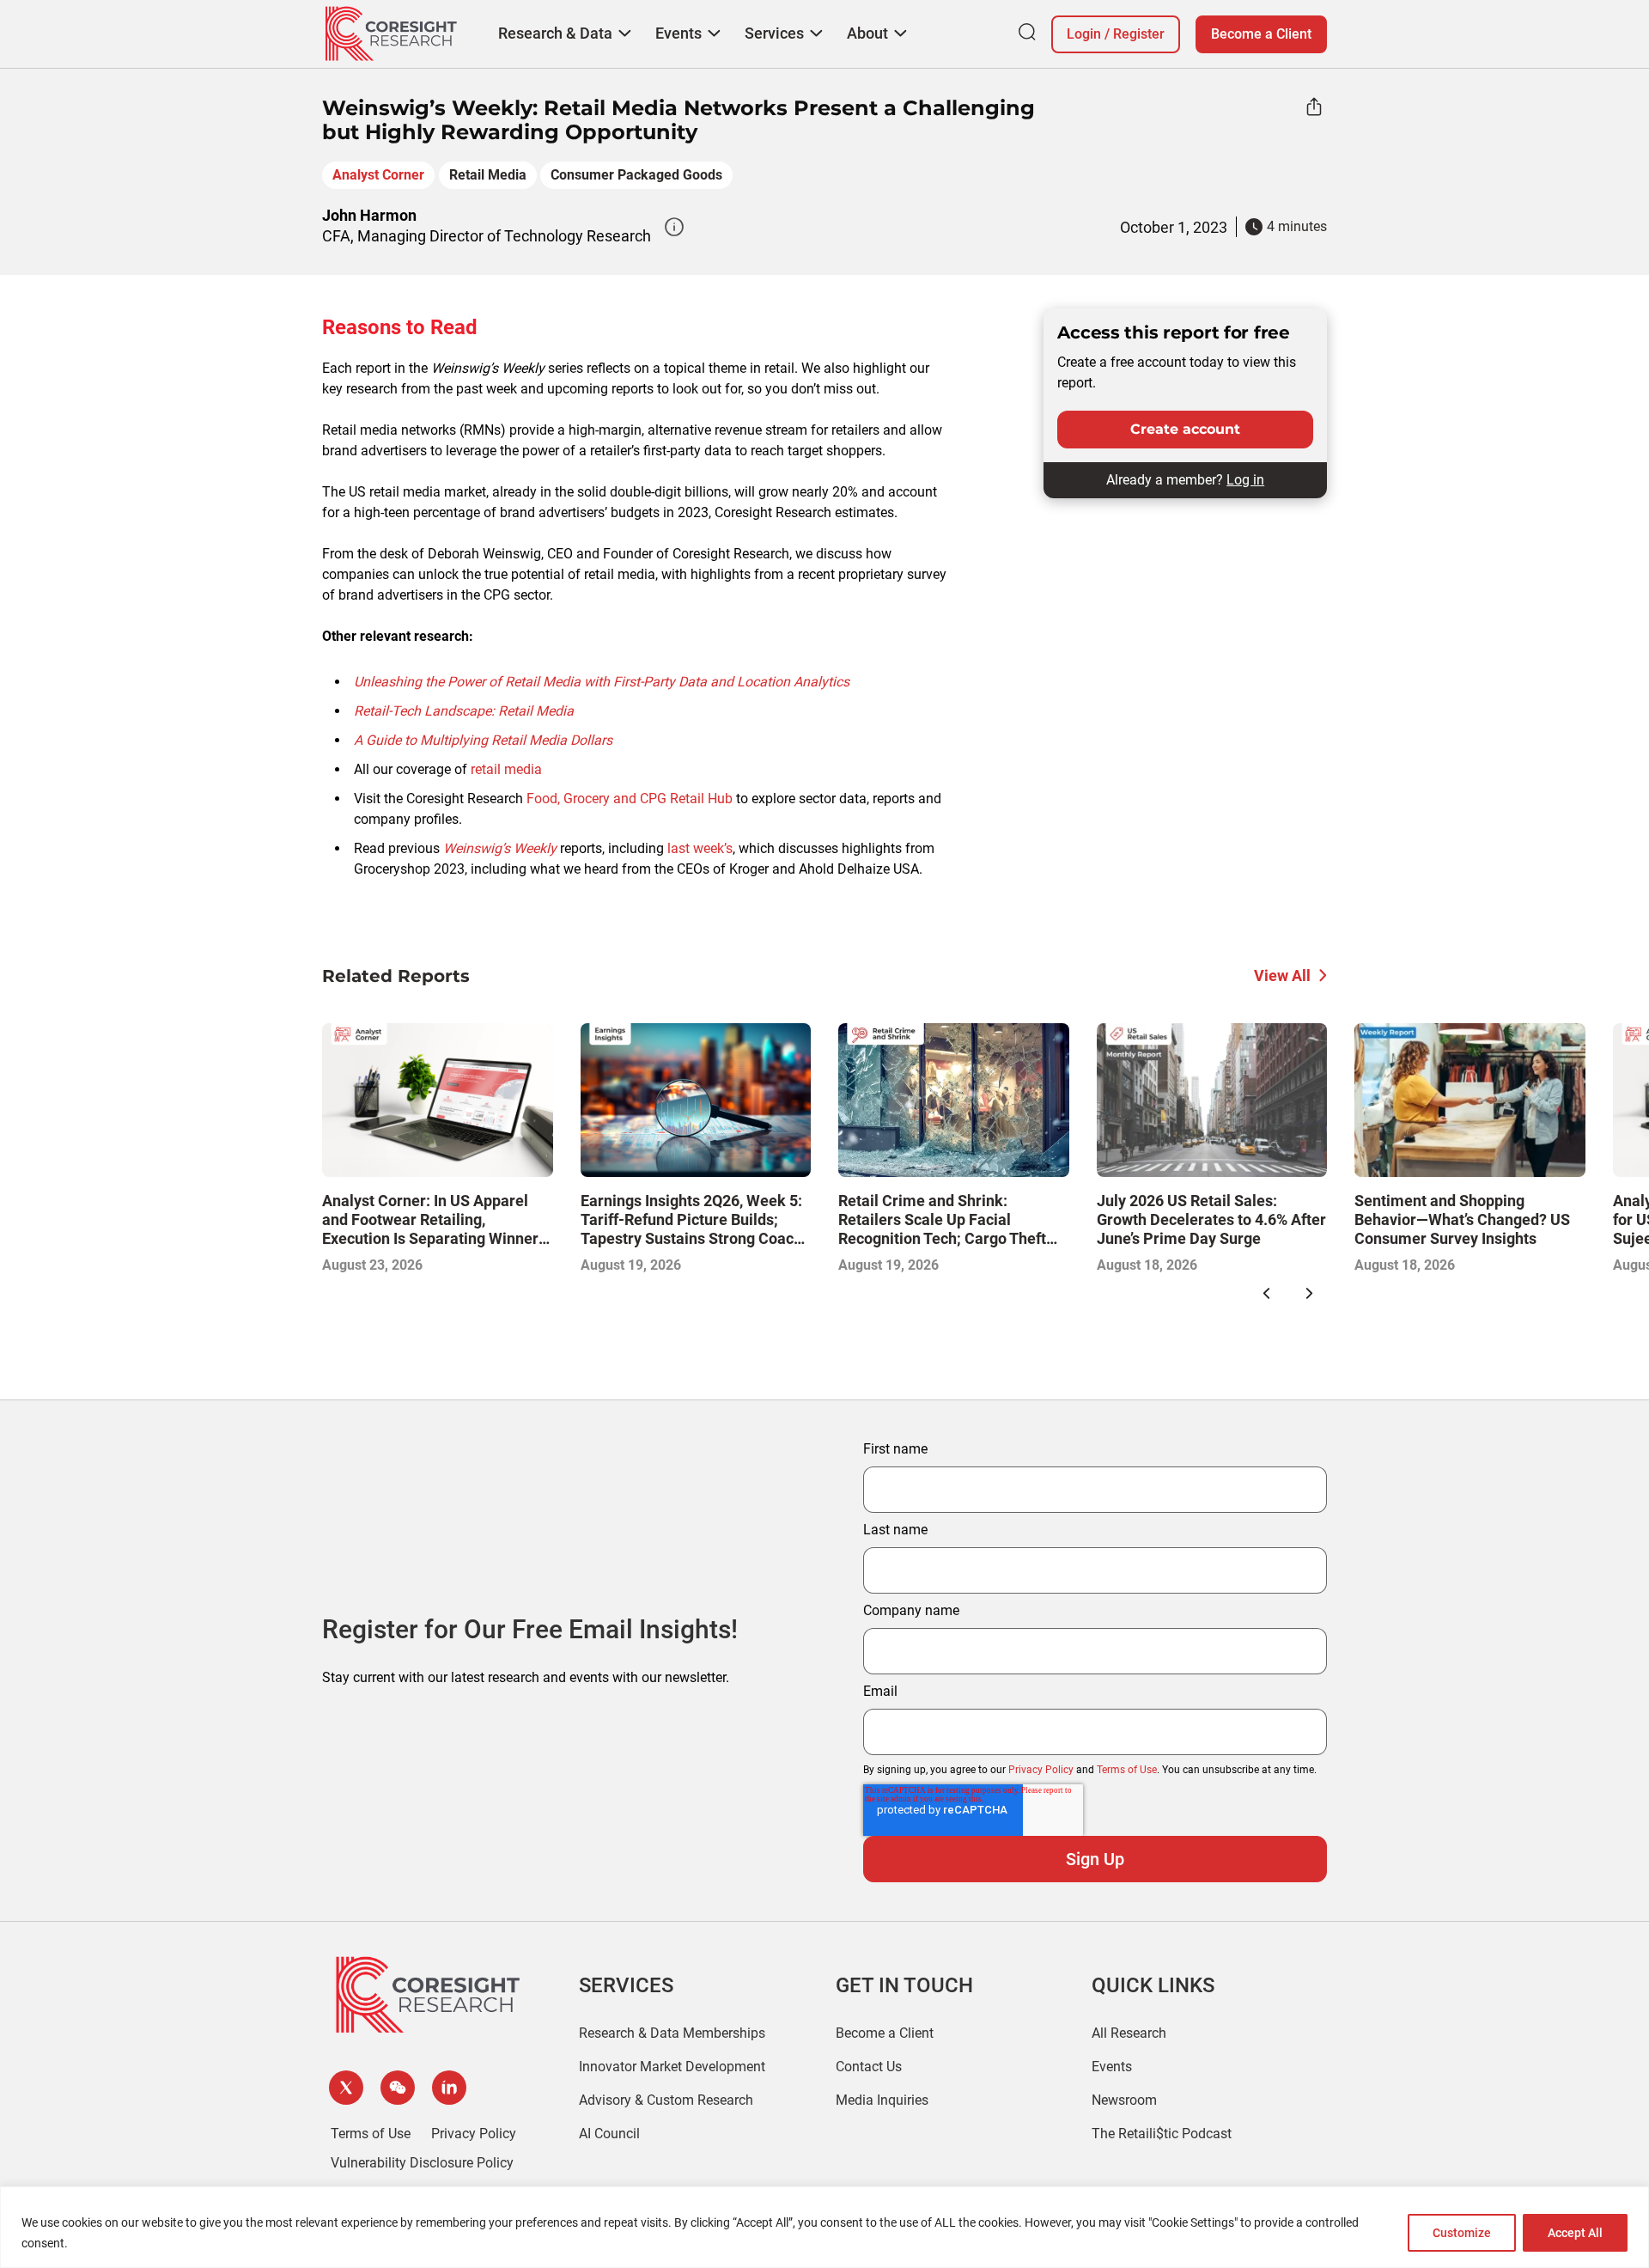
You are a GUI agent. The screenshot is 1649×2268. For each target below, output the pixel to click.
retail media (506, 769)
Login (1084, 34)
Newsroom (1124, 2100)
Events (1112, 2067)
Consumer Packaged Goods (636, 175)
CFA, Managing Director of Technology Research (487, 236)
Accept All (1575, 2233)
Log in (1245, 480)
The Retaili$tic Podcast (1162, 2134)
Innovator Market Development (672, 2067)
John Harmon (369, 215)
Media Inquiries (882, 2100)
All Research (1129, 2033)
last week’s (700, 848)
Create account (1185, 429)
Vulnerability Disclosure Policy (422, 2163)
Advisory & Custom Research (666, 2100)
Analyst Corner (378, 175)
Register (1139, 34)
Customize (1462, 2233)
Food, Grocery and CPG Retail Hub (630, 799)
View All (1282, 975)
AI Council (609, 2134)
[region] (824, 2227)
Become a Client (1261, 34)
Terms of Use (1127, 1770)
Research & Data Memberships (672, 2033)
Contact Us (869, 2067)
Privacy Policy (1041, 1770)
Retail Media (488, 175)
